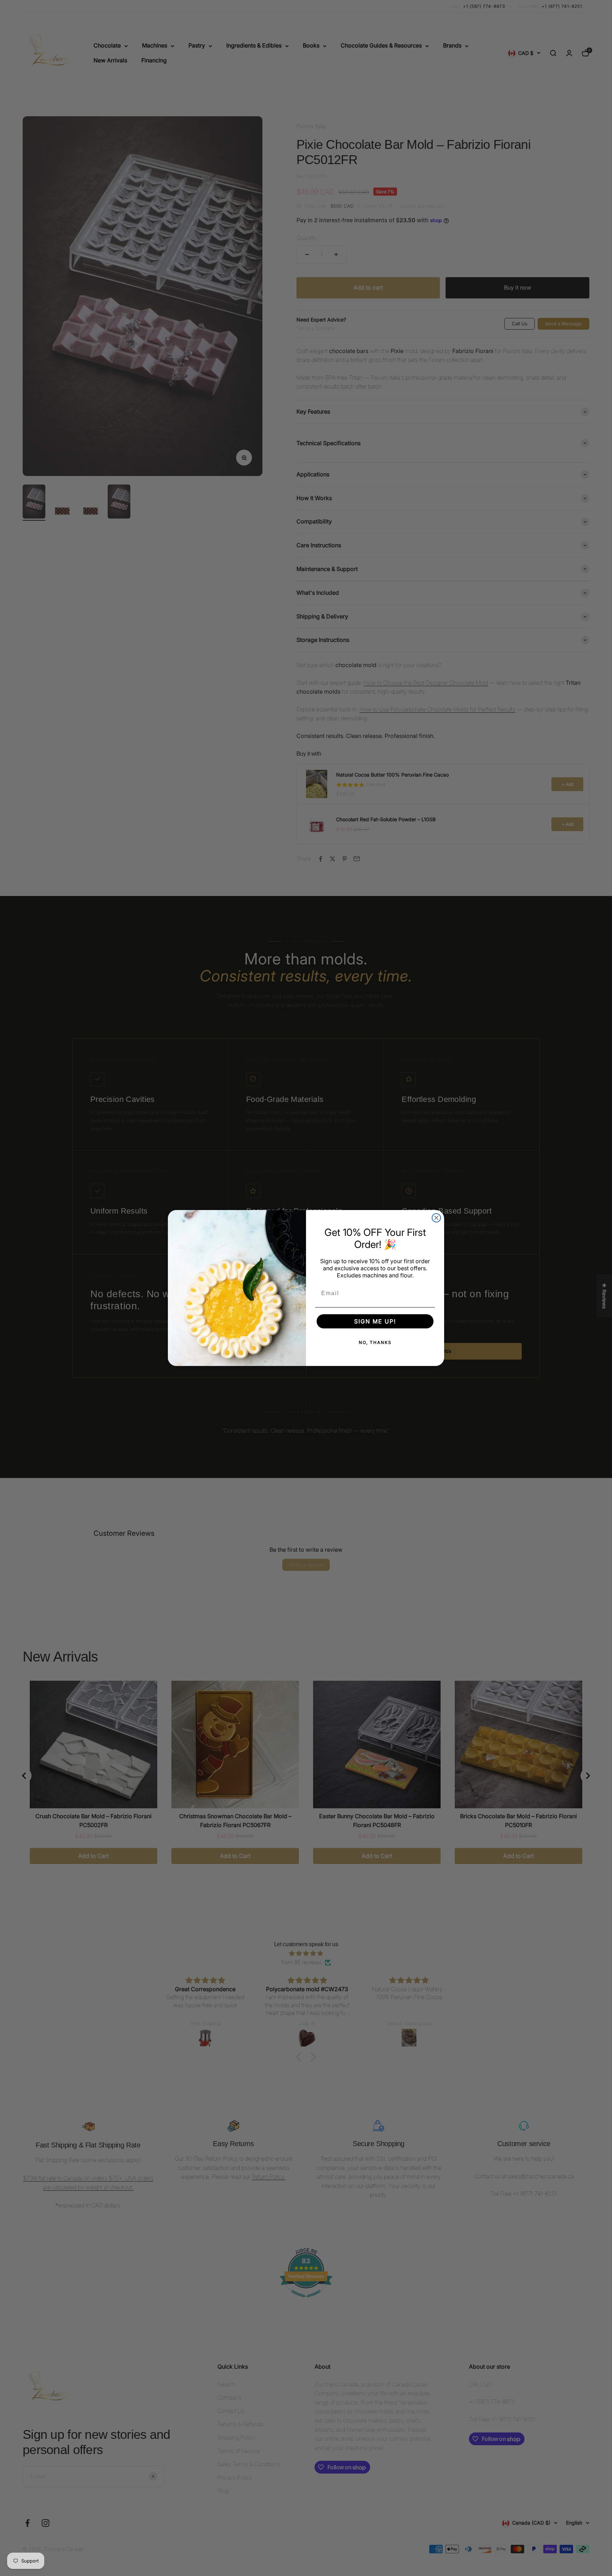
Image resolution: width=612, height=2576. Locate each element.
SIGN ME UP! (375, 1321)
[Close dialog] (436, 1218)
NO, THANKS (375, 1342)
